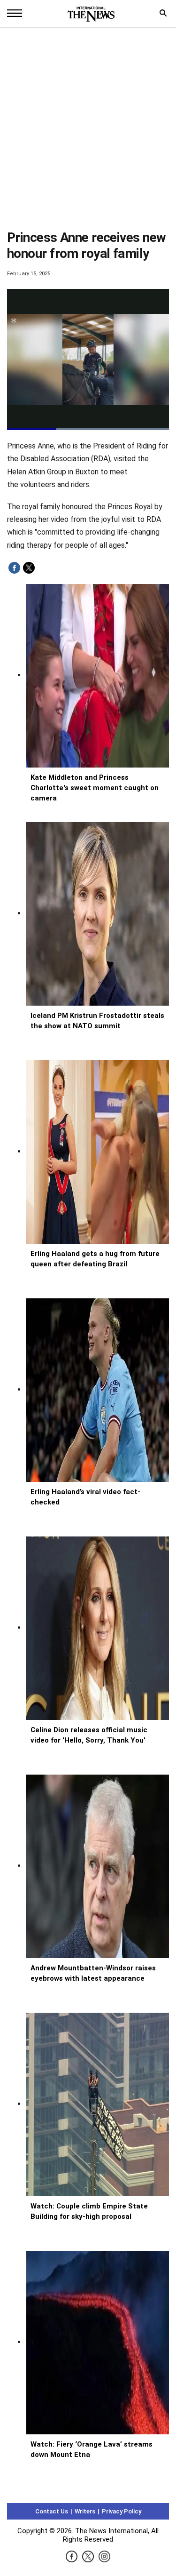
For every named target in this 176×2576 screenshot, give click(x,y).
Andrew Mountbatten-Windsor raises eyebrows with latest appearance (93, 1973)
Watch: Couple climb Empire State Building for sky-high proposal (89, 2211)
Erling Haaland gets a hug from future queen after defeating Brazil (95, 1259)
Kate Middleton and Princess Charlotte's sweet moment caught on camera (95, 788)
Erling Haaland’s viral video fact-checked (85, 1497)
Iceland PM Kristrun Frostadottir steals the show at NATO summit (97, 1021)
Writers (85, 2511)
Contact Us (52, 2511)
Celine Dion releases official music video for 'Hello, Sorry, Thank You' (89, 1735)
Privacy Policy (122, 2511)
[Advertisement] (88, 130)
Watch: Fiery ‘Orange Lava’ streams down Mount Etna (92, 2449)
